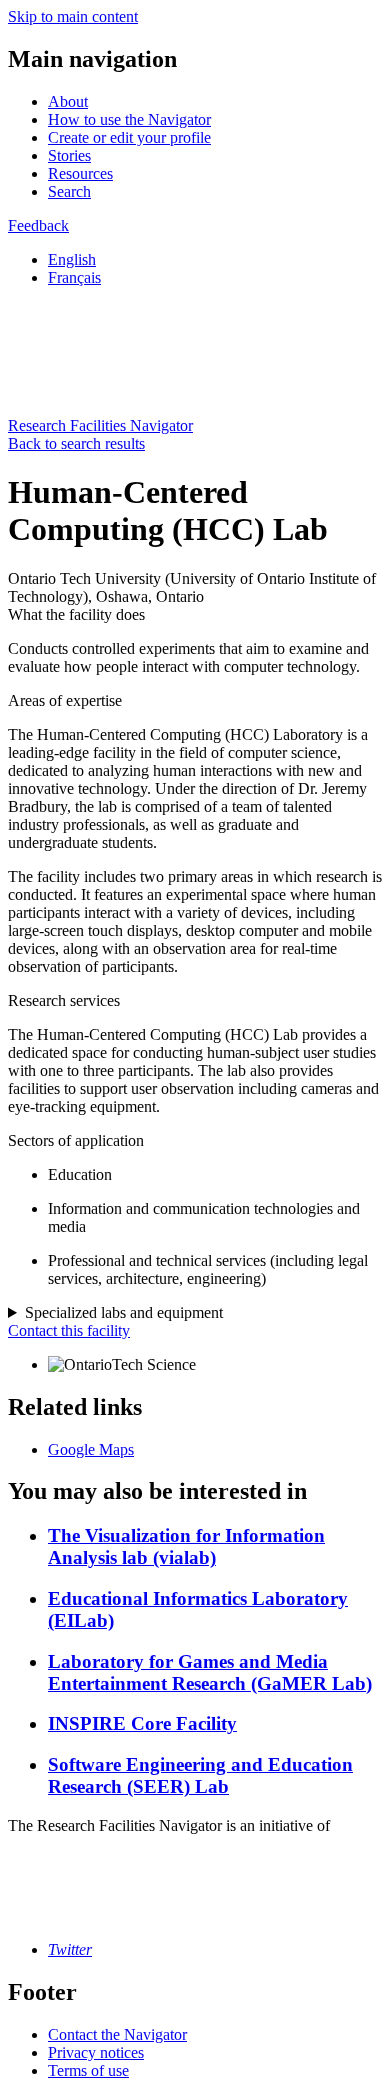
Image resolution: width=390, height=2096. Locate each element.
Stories (69, 155)
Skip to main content (73, 16)
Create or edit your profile (129, 137)
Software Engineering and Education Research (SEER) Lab (200, 1775)
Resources (80, 173)
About (68, 101)
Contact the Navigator (117, 2034)
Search (69, 191)
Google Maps (91, 1449)
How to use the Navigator (129, 119)
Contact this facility (69, 1330)
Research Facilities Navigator (100, 425)
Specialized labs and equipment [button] (124, 1312)
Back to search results (76, 443)
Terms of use (88, 2070)
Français (74, 277)
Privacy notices (96, 2052)
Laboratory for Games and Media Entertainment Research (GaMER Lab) (210, 1672)
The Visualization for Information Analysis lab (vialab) (186, 1546)
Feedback (38, 225)
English (72, 259)
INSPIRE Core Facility (142, 1723)
